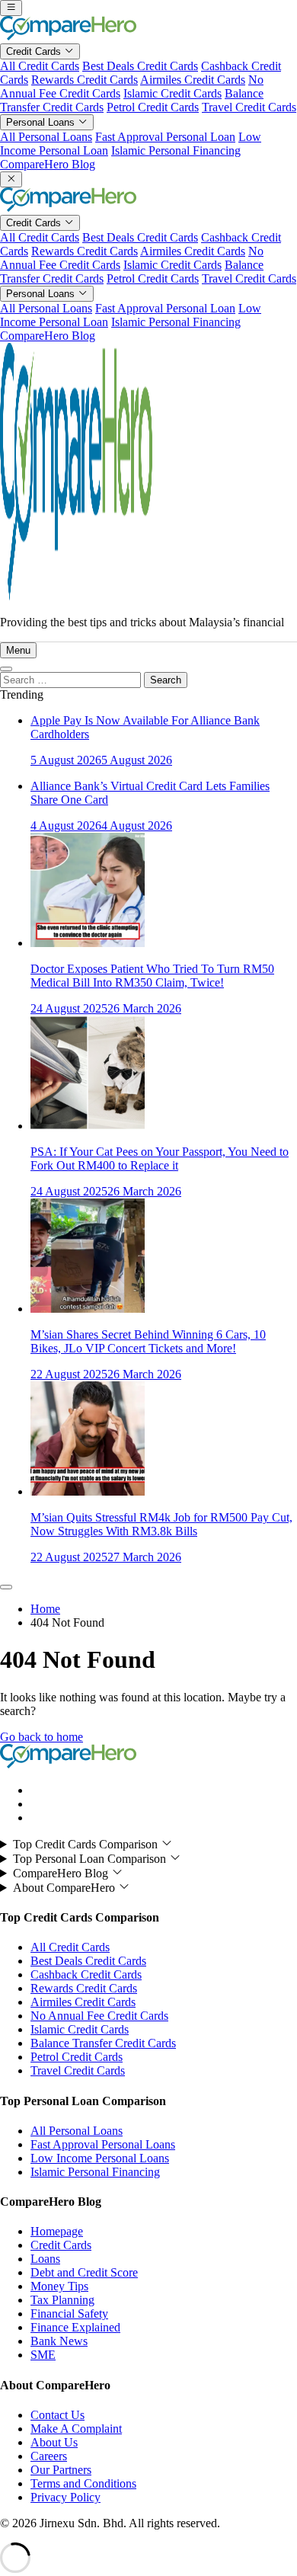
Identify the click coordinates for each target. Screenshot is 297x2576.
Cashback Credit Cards (86, 1974)
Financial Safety (69, 2314)
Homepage (57, 2231)
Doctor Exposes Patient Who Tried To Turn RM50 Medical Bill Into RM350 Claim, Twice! (152, 976)
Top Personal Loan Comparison (91, 1859)
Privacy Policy (65, 2497)
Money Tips (59, 2286)
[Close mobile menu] (11, 179)
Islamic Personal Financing (176, 150)
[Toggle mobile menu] (11, 8)
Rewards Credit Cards (85, 80)
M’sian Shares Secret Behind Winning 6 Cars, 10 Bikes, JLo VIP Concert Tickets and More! (148, 1341)
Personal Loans (42, 122)
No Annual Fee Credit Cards (99, 2016)
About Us (54, 2442)
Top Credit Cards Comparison (87, 1844)
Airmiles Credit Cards (193, 80)
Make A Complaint (76, 2429)
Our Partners (61, 2470)
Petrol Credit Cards (153, 107)
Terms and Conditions (83, 2483)
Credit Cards (35, 51)
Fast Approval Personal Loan (165, 137)
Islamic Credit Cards (172, 93)
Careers (49, 2456)
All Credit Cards (40, 66)
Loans (45, 2259)
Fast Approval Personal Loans (103, 2144)
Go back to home (42, 1737)
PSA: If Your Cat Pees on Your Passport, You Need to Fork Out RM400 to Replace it (160, 1158)
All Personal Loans (46, 137)
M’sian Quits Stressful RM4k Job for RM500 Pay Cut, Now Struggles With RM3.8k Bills (161, 1524)
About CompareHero (65, 1888)
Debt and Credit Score (84, 2272)
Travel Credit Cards (249, 107)
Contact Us (57, 2415)
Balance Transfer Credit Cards (103, 2043)
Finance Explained (75, 2327)
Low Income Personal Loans (100, 2158)
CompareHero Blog (48, 164)
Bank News (59, 2341)
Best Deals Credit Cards (140, 66)
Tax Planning (62, 2300)
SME (43, 2355)
